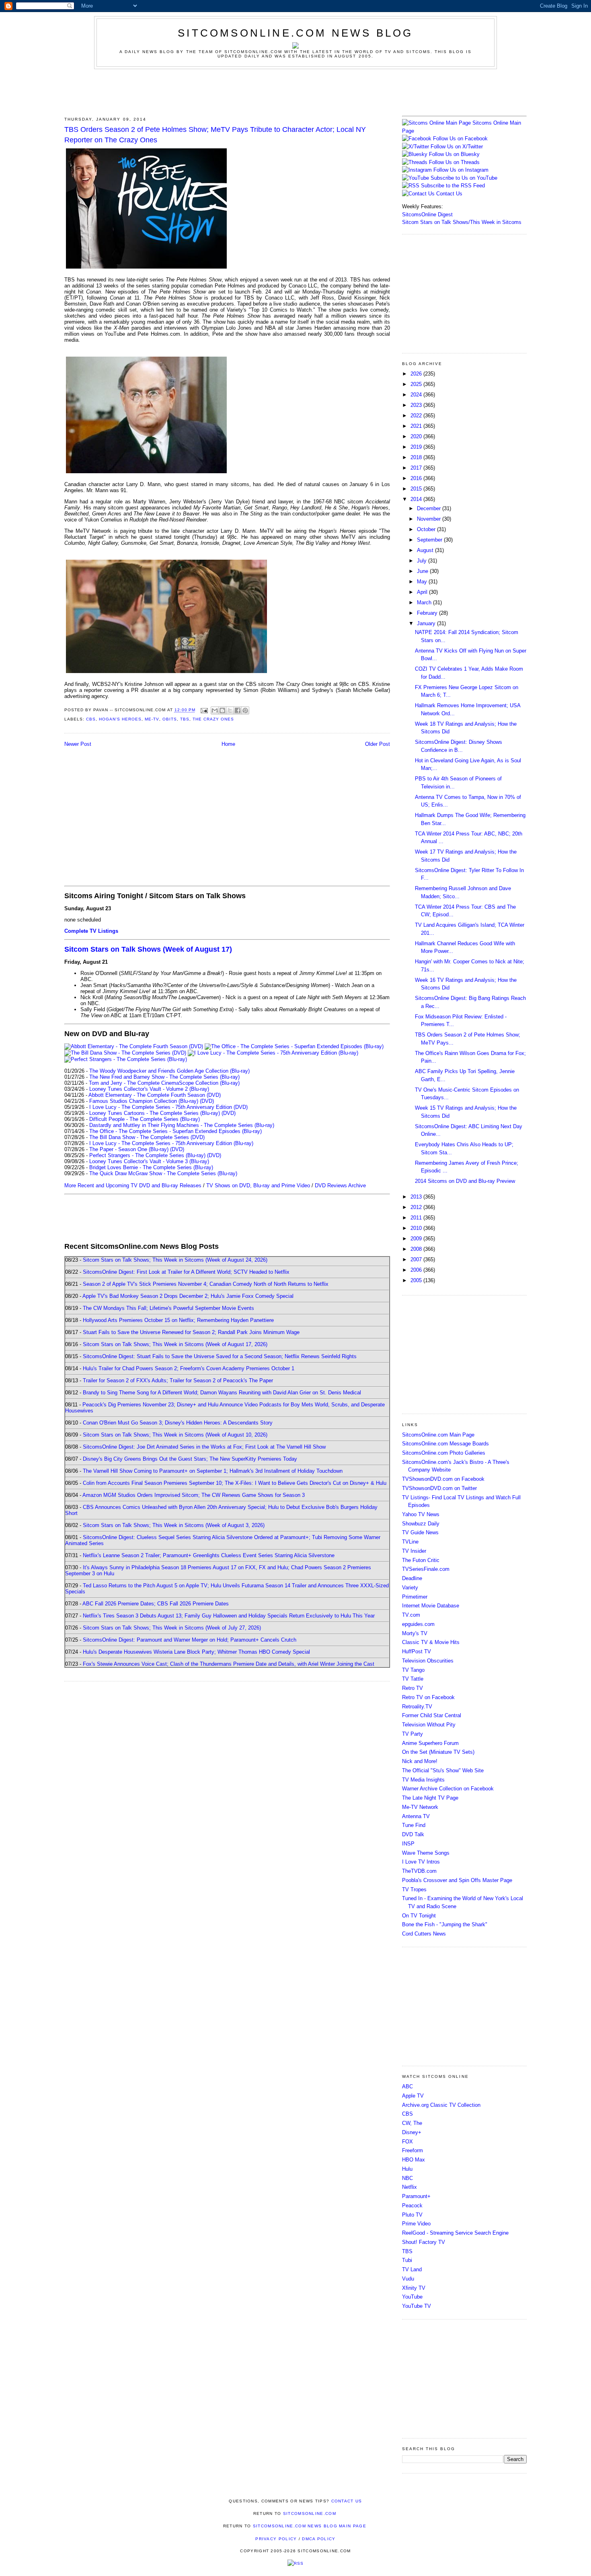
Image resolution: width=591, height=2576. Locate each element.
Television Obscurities (428, 1661)
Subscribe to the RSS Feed (453, 186)
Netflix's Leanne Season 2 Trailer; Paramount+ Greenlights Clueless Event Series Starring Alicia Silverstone (209, 1555)
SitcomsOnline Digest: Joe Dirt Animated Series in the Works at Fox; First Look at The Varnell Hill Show (204, 1447)
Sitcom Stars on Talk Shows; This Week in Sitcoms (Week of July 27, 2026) (172, 1628)
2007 (417, 1259)
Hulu (407, 2169)
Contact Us (448, 194)
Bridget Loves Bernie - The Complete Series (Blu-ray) (151, 1167)
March (425, 602)
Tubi (407, 2260)
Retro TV (412, 1688)
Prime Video (416, 2224)
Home (228, 744)
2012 (417, 1207)
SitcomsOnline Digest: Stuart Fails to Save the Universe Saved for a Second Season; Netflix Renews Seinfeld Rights (220, 1356)
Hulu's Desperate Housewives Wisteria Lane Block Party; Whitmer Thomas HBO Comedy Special (196, 1652)
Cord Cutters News (424, 1934)
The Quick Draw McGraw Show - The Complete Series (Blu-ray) (163, 1173)
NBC (407, 2178)
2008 (417, 1249)
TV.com (411, 1615)
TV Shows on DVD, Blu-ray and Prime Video (258, 1185)
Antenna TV (416, 1816)
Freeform (412, 2150)
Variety (410, 1588)
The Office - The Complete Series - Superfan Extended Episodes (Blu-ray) (175, 1131)
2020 (417, 436)
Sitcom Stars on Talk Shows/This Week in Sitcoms (462, 222)
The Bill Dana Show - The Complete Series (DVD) (147, 1137)
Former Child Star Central (432, 1715)
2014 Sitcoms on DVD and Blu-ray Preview (465, 1181)
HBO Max (413, 2160)
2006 (417, 1270)
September (430, 540)
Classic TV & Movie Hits (431, 1642)
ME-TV (152, 719)
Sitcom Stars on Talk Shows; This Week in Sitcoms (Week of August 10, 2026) (175, 1435)
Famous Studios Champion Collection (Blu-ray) (144, 1101)
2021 (417, 426)
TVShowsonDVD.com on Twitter (439, 1488)
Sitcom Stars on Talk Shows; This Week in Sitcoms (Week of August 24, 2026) (175, 1260)
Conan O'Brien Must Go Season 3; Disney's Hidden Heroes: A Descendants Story (178, 1423)
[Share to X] (230, 710)
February (428, 613)
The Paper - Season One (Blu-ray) (129, 1149)
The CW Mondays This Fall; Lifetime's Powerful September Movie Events (168, 1308)
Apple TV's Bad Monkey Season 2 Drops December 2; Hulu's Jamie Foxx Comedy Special (188, 1296)
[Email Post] (204, 710)
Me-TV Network (420, 1807)
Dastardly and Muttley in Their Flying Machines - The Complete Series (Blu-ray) (182, 1125)
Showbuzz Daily (421, 1524)
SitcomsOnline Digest (427, 214)
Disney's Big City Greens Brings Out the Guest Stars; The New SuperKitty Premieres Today (190, 1459)
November (430, 519)
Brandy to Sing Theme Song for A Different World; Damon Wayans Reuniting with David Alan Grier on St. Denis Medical (222, 1393)
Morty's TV (415, 1633)
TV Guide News (420, 1532)
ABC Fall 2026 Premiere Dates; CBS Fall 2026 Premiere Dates (156, 1604)
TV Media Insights (423, 1780)
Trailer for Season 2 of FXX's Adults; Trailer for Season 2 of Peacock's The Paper (178, 1380)
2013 (417, 1197)
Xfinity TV (414, 2288)
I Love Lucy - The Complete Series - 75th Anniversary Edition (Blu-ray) (171, 1143)
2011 (417, 1218)
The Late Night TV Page (430, 1798)
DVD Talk (413, 1834)
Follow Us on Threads (454, 162)
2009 (417, 1239)
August (426, 550)
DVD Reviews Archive (340, 1185)
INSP (408, 1844)
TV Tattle (413, 1679)
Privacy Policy (276, 2539)
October (427, 529)
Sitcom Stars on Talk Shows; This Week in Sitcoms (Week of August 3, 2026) (174, 1525)
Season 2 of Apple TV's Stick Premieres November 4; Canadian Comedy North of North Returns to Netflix (206, 1284)
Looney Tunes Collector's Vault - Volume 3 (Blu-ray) (149, 1161)
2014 (417, 499)
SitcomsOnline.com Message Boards (445, 1444)
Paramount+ (416, 2196)
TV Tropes (414, 1889)
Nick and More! (420, 1761)
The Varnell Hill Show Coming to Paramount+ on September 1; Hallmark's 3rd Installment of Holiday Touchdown (213, 1471)
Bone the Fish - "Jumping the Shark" (445, 1924)
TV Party (412, 1734)
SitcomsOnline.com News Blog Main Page (310, 2526)
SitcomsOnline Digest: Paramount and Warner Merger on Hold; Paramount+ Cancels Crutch (190, 1640)
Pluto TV (412, 2215)
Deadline (412, 1578)
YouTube (412, 2297)
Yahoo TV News (421, 1514)
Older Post (378, 744)
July (423, 561)
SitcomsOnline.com (310, 2513)
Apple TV (413, 2096)
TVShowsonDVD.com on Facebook (443, 1479)
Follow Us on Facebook (460, 139)
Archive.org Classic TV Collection (441, 2105)
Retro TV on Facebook (428, 1697)
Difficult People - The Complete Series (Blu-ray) (145, 1119)
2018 (417, 457)
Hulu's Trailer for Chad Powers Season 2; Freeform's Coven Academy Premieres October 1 (189, 1368)
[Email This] (215, 710)
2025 (417, 384)
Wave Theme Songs (426, 1853)
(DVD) (207, 1101)
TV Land (412, 2269)
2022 (417, 416)
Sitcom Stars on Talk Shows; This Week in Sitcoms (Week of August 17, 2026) (175, 1344)
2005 (417, 1280)
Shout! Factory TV (424, 2242)
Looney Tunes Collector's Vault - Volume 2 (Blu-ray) (149, 1089)
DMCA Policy (319, 2539)
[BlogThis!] (222, 710)
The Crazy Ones (213, 719)
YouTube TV (417, 2306)
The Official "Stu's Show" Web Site (443, 1770)
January (427, 623)
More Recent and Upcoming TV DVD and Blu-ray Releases (133, 1185)
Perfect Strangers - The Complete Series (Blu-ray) (147, 1155)
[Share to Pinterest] (245, 710)
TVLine (410, 1542)
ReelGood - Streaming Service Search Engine (455, 2233)
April (423, 592)
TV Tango (413, 1670)
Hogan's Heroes (120, 719)
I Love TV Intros (421, 1862)
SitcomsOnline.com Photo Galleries (444, 1453)
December (430, 508)
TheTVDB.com (419, 1871)
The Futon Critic (421, 1560)
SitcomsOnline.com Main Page (438, 1435)
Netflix (409, 2187)
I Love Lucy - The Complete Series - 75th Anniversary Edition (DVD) (168, 1107)
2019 (417, 447)
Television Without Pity (429, 1725)
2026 (417, 374)
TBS (185, 719)
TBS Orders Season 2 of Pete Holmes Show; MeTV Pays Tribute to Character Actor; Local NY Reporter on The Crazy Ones (215, 134)
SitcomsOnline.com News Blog (295, 33)
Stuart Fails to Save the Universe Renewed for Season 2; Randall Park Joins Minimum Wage (191, 1332)
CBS (91, 719)
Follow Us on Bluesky (454, 154)
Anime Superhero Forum (430, 1743)
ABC (407, 2086)
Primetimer (415, 1597)
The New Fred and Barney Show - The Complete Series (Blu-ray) (164, 1077)
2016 (417, 478)
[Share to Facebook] (238, 710)
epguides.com (418, 1624)
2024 (417, 395)
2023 (417, 405)
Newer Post (78, 744)
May (423, 582)
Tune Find (414, 1825)
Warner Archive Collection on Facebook (448, 1789)
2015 (417, 489)
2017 (417, 468)
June (423, 571)
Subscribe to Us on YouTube (464, 178)
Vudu (408, 2279)
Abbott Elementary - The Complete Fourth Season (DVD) (155, 1095)
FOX (407, 2142)
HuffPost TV (417, 1651)
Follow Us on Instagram (461, 170)
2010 (417, 1228)
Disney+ (412, 2132)
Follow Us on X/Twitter (457, 147)
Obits (170, 719)
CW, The (412, 2123)
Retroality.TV (417, 1707)
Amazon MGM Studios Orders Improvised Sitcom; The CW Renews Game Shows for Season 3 (194, 1495)
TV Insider (414, 1551)
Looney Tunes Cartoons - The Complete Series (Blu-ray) (155, 1113)
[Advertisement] (295, 91)
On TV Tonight (419, 1916)
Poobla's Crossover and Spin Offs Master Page (457, 1880)
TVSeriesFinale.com (426, 1569)
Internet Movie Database (431, 1606)
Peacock (412, 2206)
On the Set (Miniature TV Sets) (438, 1752)
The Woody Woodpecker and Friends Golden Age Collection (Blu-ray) (169, 1071)
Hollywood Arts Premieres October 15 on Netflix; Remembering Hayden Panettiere (178, 1320)
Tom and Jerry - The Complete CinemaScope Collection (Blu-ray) (164, 1083)
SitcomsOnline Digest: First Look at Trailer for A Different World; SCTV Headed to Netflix (186, 1272)
